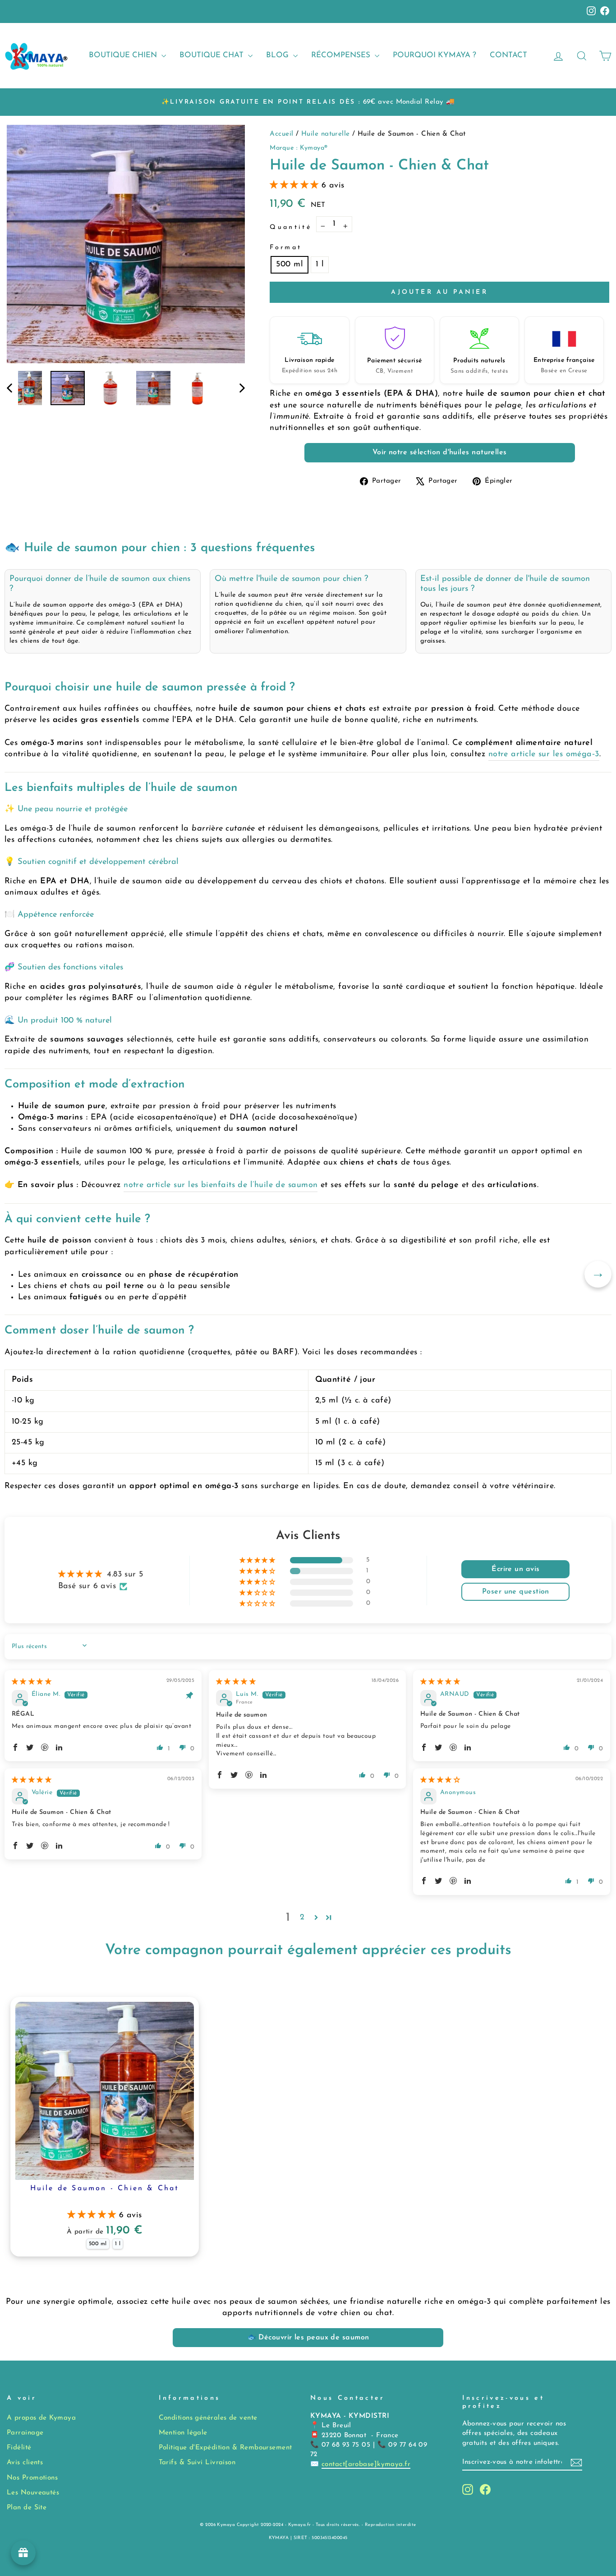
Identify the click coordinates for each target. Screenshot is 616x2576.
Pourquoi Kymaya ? (434, 55)
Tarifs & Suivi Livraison (197, 2463)
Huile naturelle (327, 134)
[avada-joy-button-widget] (23, 2553)
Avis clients (25, 2463)
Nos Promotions (32, 2478)
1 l (320, 265)
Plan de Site (27, 2508)
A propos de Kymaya (41, 2418)
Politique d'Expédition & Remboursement (225, 2448)
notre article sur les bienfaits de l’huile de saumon (221, 1185)
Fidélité (19, 2448)
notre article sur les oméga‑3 (544, 754)
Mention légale (183, 2433)
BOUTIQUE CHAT (213, 55)
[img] (32, 1682)
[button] (296, 186)
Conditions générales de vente (208, 2418)
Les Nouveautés (33, 2493)
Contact (508, 55)
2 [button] (302, 1918)
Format (286, 248)
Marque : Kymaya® (299, 148)
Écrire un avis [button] (515, 1569)
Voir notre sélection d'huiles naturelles (440, 452)
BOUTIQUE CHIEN (124, 55)
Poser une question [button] (516, 1592)
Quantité (291, 227)
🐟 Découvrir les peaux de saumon (308, 2338)
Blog (278, 55)
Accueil (283, 134)
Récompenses (342, 55)
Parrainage (25, 2433)
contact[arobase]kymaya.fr (366, 2464)
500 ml (290, 265)
